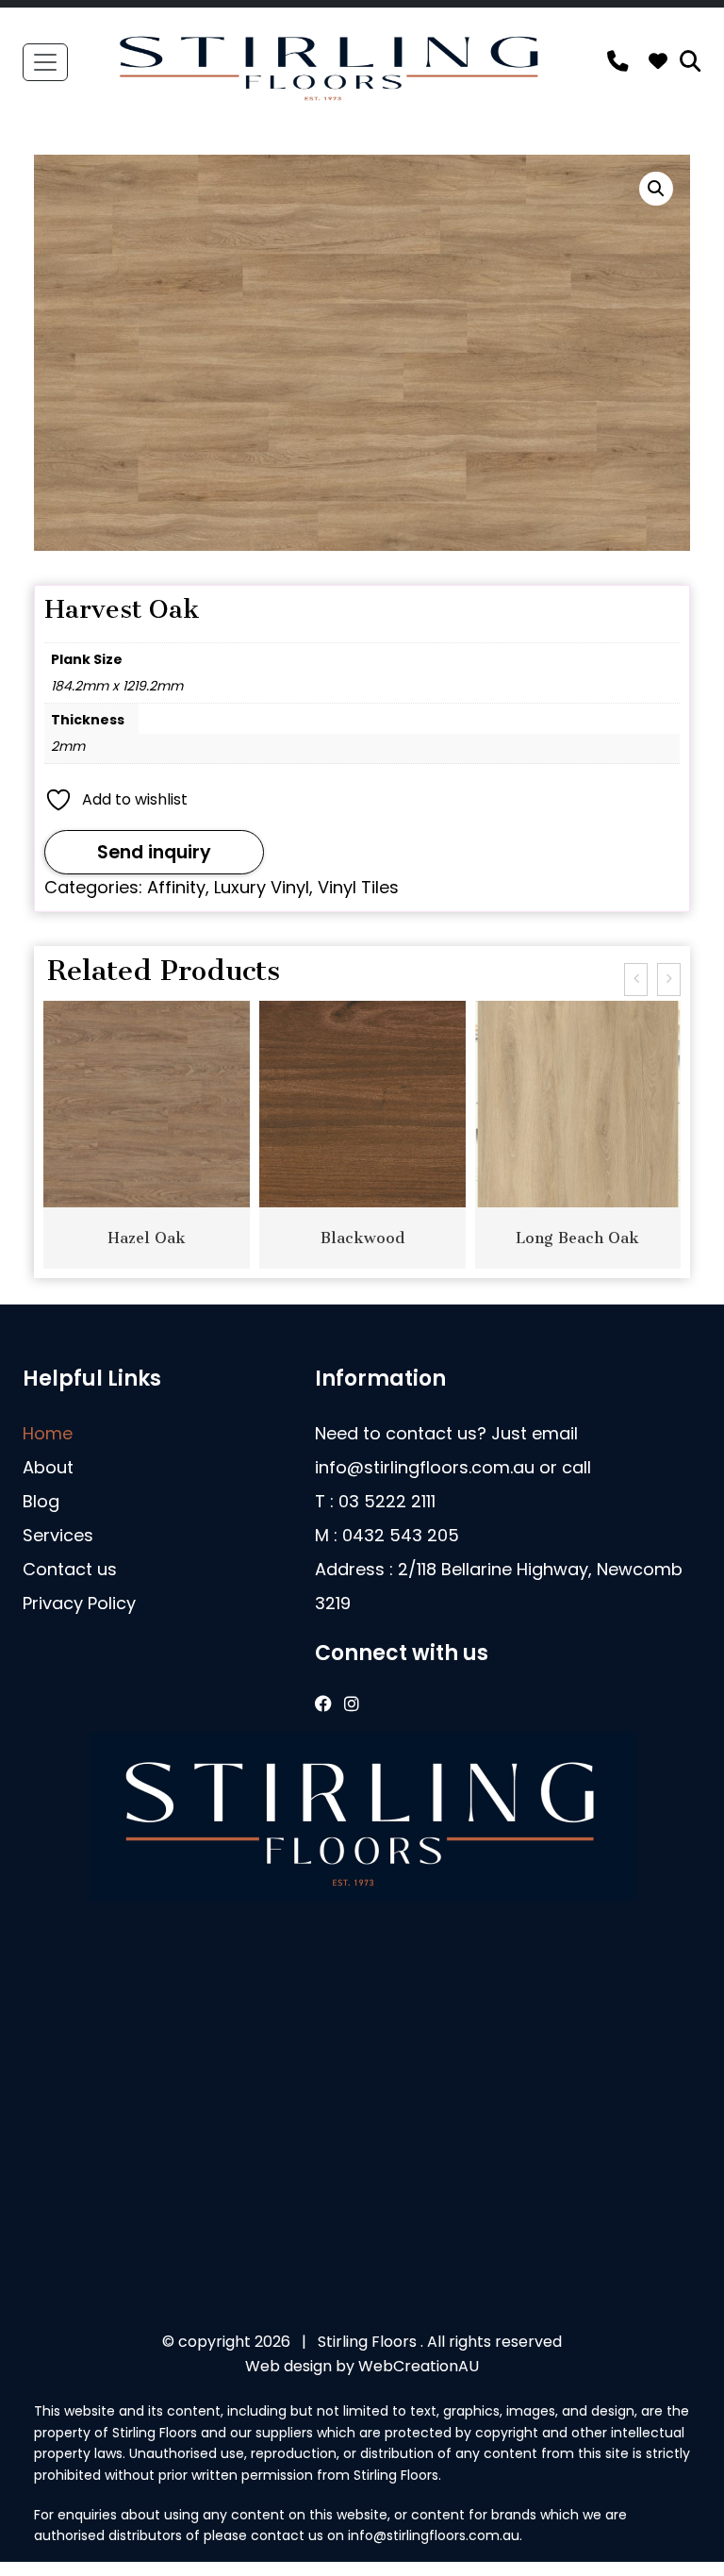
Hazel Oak (147, 1238)
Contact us (70, 1569)
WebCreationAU (419, 2366)
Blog (41, 1501)
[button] (656, 189)
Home (48, 1433)
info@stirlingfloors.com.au (425, 1467)
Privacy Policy (79, 1603)
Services (58, 1535)
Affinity (176, 887)
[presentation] (636, 980)
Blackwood (362, 1238)
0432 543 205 (401, 1535)
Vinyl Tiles (358, 887)
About (48, 1467)
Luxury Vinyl (262, 887)
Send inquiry (154, 852)
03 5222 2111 (387, 1501)
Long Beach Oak (577, 1238)
